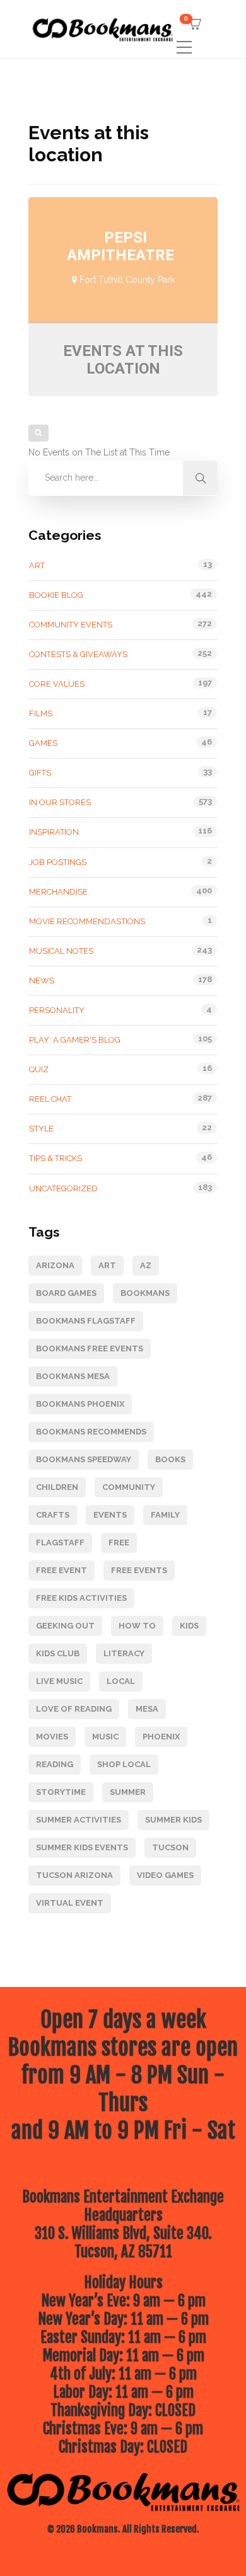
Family (165, 1515)
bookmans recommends (91, 1432)
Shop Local (124, 1764)
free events (139, 1570)
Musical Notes (61, 951)
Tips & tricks (56, 1158)
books (170, 1459)
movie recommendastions (87, 921)
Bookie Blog (56, 595)
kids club (58, 1653)
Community (129, 1487)
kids (189, 1626)
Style (41, 1129)
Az (146, 1265)
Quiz (39, 1069)
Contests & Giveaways (78, 654)
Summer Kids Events (82, 1847)
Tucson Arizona (74, 1875)
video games (165, 1875)
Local (121, 1681)
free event (61, 1570)
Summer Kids (173, 1820)
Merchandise (58, 892)
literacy (124, 1653)
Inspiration (54, 832)
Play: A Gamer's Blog (75, 1040)
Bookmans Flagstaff (86, 1321)
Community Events (71, 625)
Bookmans (145, 1293)
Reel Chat (50, 1099)
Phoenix (161, 1737)
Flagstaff (60, 1543)
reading (55, 1764)
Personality (57, 1010)
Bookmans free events (90, 1348)
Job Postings (58, 862)
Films (41, 713)
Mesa (147, 1709)
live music (59, 1681)
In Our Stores (60, 802)
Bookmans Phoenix (80, 1404)
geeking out (65, 1626)
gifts (40, 773)
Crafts (53, 1515)
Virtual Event (70, 1903)
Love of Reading (74, 1709)
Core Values (57, 684)
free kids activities (81, 1598)
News (42, 981)
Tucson (170, 1847)
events (110, 1515)
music (105, 1737)
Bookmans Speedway (84, 1459)
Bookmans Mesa (73, 1376)
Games (43, 743)
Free (119, 1543)
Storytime (61, 1792)
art (107, 1265)
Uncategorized (63, 1188)
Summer (128, 1792)
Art (37, 565)
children (57, 1487)
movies (52, 1737)
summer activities (79, 1820)
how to (137, 1626)
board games (66, 1293)
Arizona (55, 1265)
